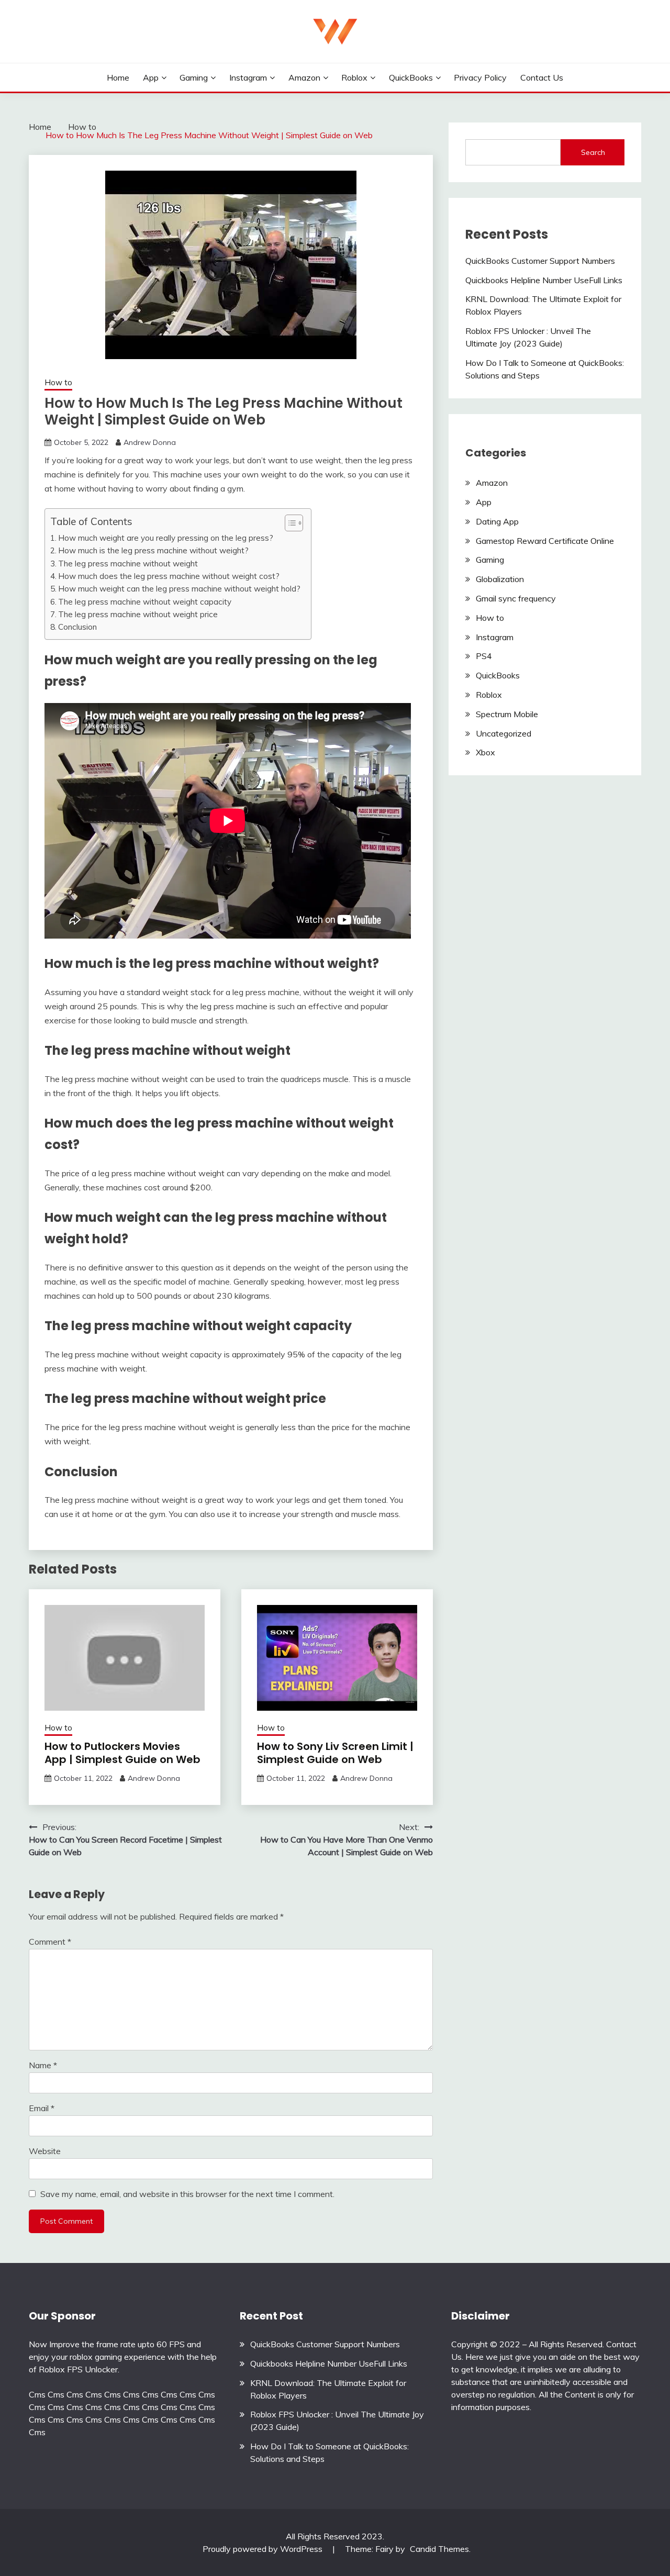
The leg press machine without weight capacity (145, 602)
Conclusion (77, 627)
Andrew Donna (150, 442)
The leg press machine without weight (128, 564)
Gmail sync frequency (516, 598)
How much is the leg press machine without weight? (153, 550)
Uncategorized (504, 733)
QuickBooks (411, 77)
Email (42, 2108)
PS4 (484, 656)
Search (593, 152)
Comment (50, 1942)
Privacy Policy (480, 77)
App (151, 77)
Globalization (500, 579)
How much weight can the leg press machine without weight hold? (179, 589)
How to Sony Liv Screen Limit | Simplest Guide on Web (335, 1753)
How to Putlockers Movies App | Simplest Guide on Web (122, 1753)
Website (45, 2151)
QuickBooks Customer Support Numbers (540, 261)
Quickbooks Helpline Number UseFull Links (544, 280)
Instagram (248, 77)
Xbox (485, 752)
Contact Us (542, 77)
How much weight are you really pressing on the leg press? (166, 538)
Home (118, 77)
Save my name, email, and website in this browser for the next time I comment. (187, 2194)
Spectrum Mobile (507, 714)
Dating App (497, 521)
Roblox (354, 77)
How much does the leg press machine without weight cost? (169, 576)
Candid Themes (439, 2549)
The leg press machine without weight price (138, 614)
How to (58, 382)
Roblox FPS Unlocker (78, 2369)
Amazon (304, 77)
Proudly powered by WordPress (264, 2549)
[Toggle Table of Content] (289, 523)
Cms (37, 2394)
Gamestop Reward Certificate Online (545, 541)
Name (43, 2065)
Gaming (194, 77)
